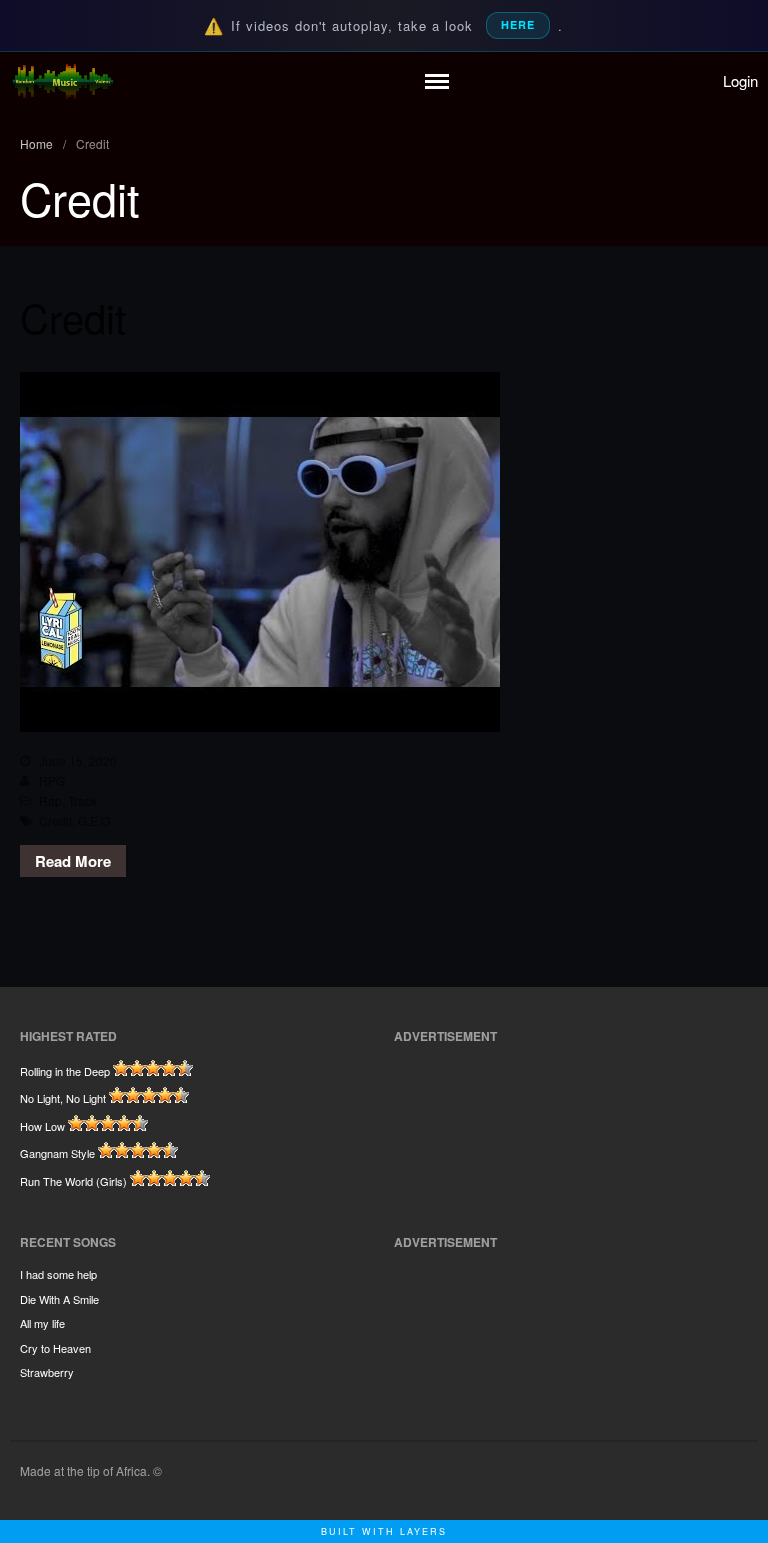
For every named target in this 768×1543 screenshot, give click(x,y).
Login (740, 80)
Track (82, 800)
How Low (42, 1126)
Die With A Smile (59, 1299)
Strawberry (47, 1372)
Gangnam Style (57, 1153)
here (518, 24)
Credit (73, 316)
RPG (52, 780)
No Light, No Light (63, 1098)
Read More (73, 861)
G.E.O (94, 820)
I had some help (58, 1274)
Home (36, 143)
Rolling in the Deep (65, 1071)
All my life (42, 1323)
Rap (50, 800)
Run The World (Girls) (73, 1181)
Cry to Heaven (55, 1348)
